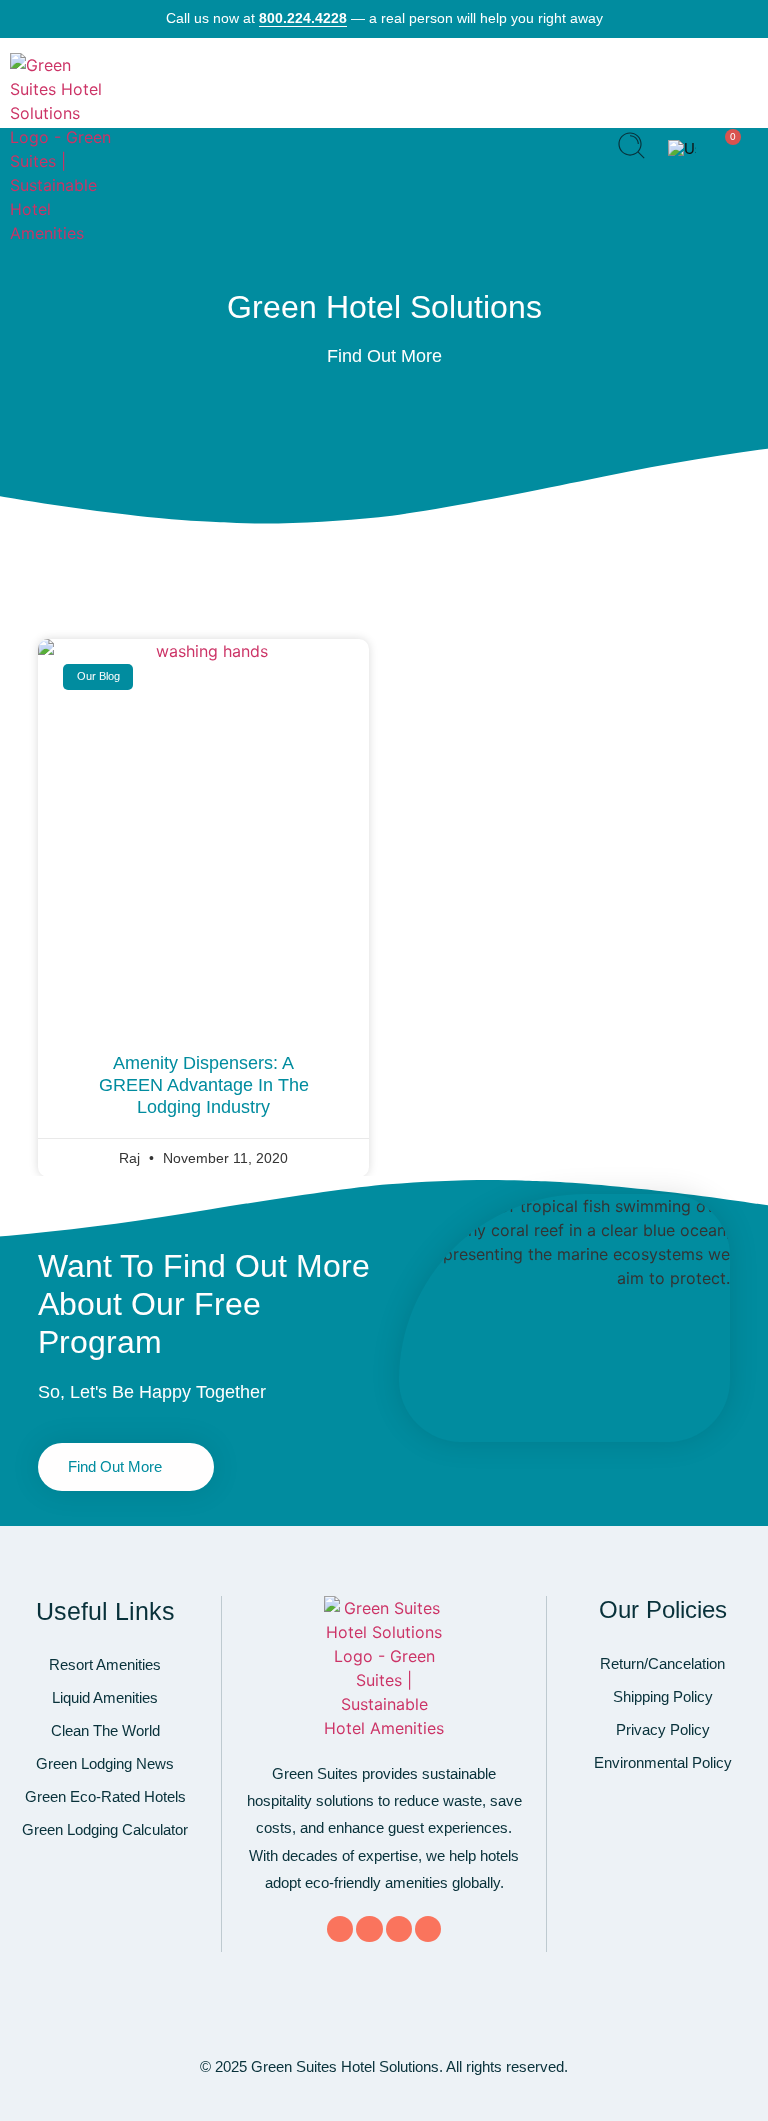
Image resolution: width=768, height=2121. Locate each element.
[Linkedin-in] (399, 1929)
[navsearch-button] (631, 148)
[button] (578, 148)
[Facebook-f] (340, 1929)
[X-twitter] (369, 1929)
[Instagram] (428, 1929)
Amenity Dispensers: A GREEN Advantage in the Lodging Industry (204, 1084)
